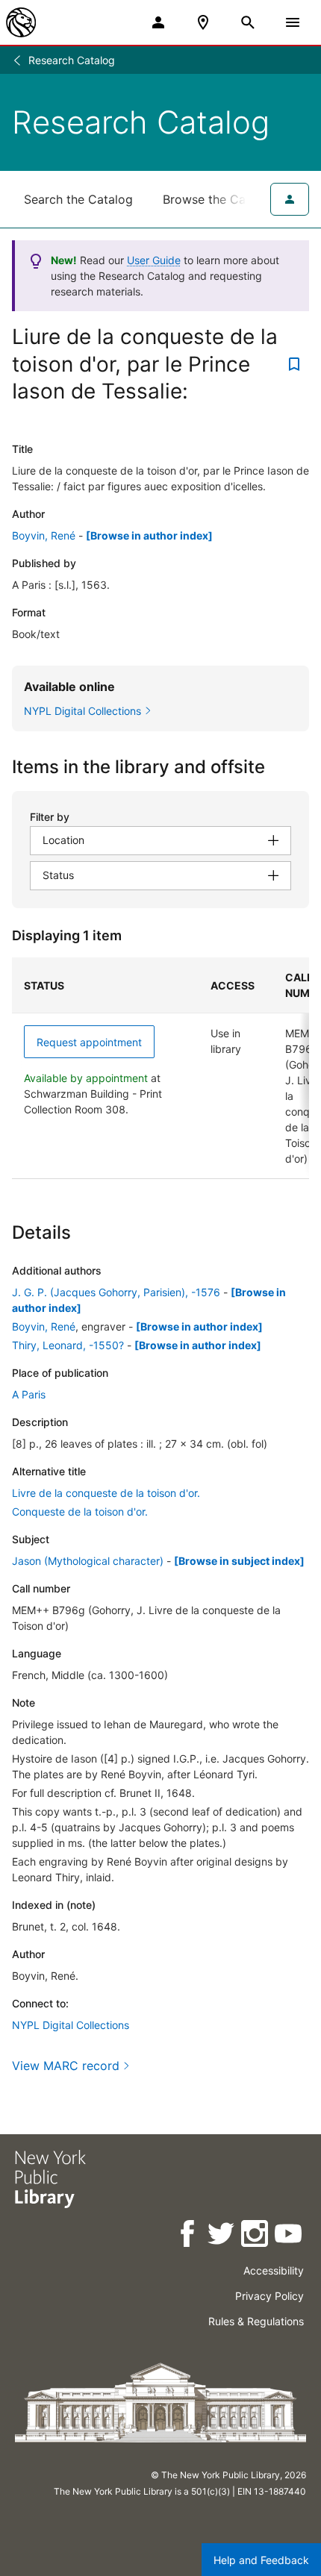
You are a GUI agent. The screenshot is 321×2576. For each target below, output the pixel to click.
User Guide (154, 260)
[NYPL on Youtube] (289, 2236)
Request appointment (89, 1042)
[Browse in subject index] (239, 1561)
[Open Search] (248, 22)
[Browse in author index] (149, 535)
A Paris (29, 1394)
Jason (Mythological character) (88, 1561)
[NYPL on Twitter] (222, 2236)
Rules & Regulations (256, 2321)
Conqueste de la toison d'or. (80, 1511)
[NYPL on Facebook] (188, 2236)
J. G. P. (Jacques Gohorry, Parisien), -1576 (116, 1292)
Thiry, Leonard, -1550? (68, 1345)
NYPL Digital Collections (71, 2025)
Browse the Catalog (219, 199)
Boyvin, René (44, 535)
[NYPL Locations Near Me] (203, 22)
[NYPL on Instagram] (256, 2236)
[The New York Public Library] (21, 22)
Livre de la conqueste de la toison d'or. (106, 1493)
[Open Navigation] (293, 22)
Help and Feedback (261, 2560)
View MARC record (66, 2066)
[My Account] (158, 22)
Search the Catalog (78, 199)
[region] (160, 1068)
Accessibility (274, 2270)
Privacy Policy (269, 2296)
